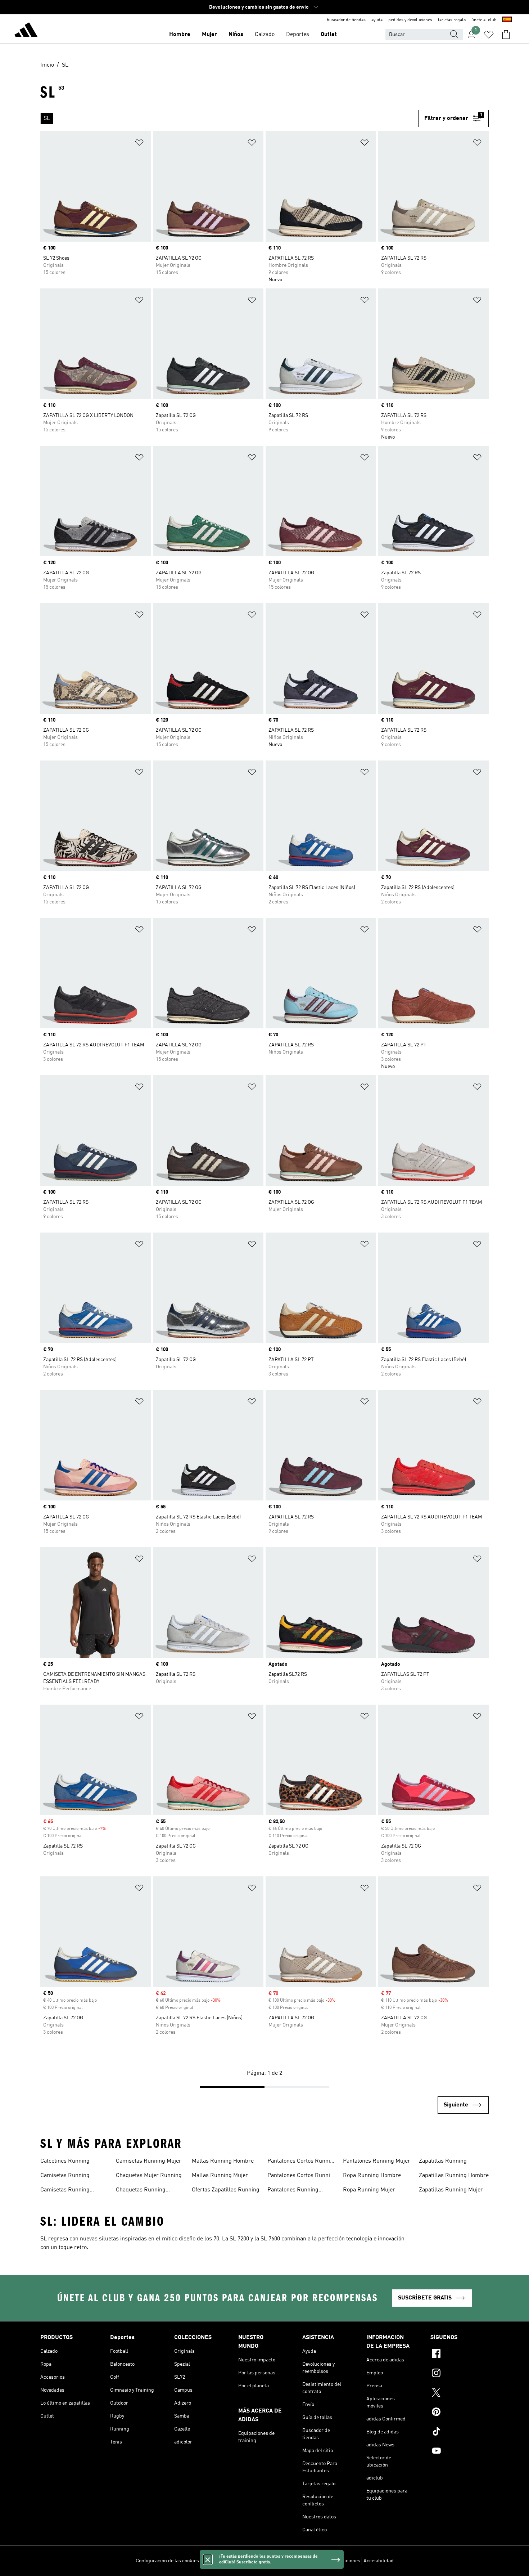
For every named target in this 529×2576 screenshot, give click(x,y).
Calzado (265, 35)
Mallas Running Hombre (223, 2161)
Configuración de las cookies (167, 2561)
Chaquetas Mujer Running (149, 2176)
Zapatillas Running (443, 2161)
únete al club (484, 20)
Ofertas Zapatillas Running (226, 2190)
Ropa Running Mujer (369, 2190)
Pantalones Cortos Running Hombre (302, 2162)
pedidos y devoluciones (410, 20)
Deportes (298, 35)
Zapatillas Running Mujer (451, 2190)
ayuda (377, 20)
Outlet (329, 35)
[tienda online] (26, 31)
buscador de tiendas (346, 20)
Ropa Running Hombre (372, 2176)
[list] (226, 118)
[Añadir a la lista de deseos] (139, 144)
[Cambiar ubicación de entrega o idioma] (507, 20)
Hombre (180, 35)
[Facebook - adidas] (460, 2355)
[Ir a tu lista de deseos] (489, 35)
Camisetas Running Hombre (65, 2191)
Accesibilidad (379, 2561)
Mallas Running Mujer (220, 2176)
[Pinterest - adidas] (460, 2413)
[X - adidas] (460, 2393)
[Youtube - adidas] (460, 2452)
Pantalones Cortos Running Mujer (302, 2176)
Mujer (209, 35)
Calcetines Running (65, 2161)
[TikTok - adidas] (460, 2432)
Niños (236, 35)
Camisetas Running (65, 2176)
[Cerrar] (208, 2559)
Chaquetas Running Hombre (141, 2191)
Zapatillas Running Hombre (454, 2176)
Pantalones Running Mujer (377, 2161)
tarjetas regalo (452, 20)
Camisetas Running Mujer (149, 2161)
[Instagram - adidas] (460, 2374)
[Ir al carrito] (506, 35)
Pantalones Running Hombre (293, 2191)
